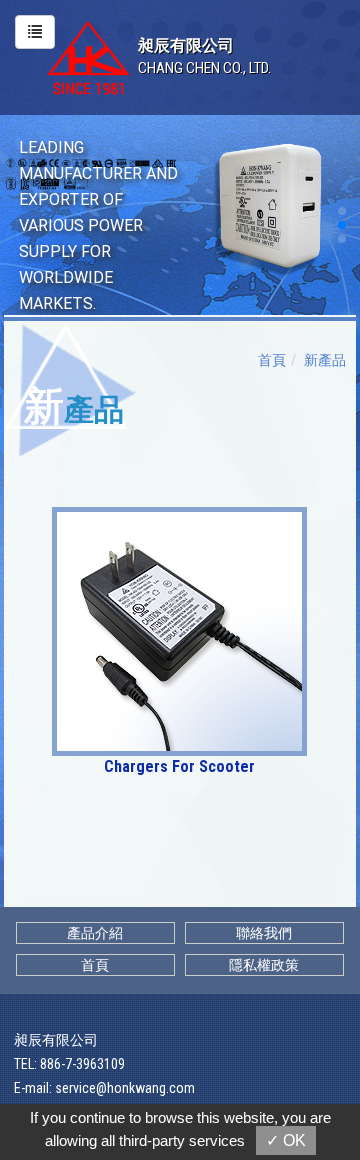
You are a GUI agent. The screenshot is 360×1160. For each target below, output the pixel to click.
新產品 (325, 360)
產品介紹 (95, 933)
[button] (342, 211)
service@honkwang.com (125, 1088)
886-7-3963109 (82, 1064)
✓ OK (286, 1140)
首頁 (272, 360)
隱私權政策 (264, 965)
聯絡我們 (264, 933)
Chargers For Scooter (179, 766)
